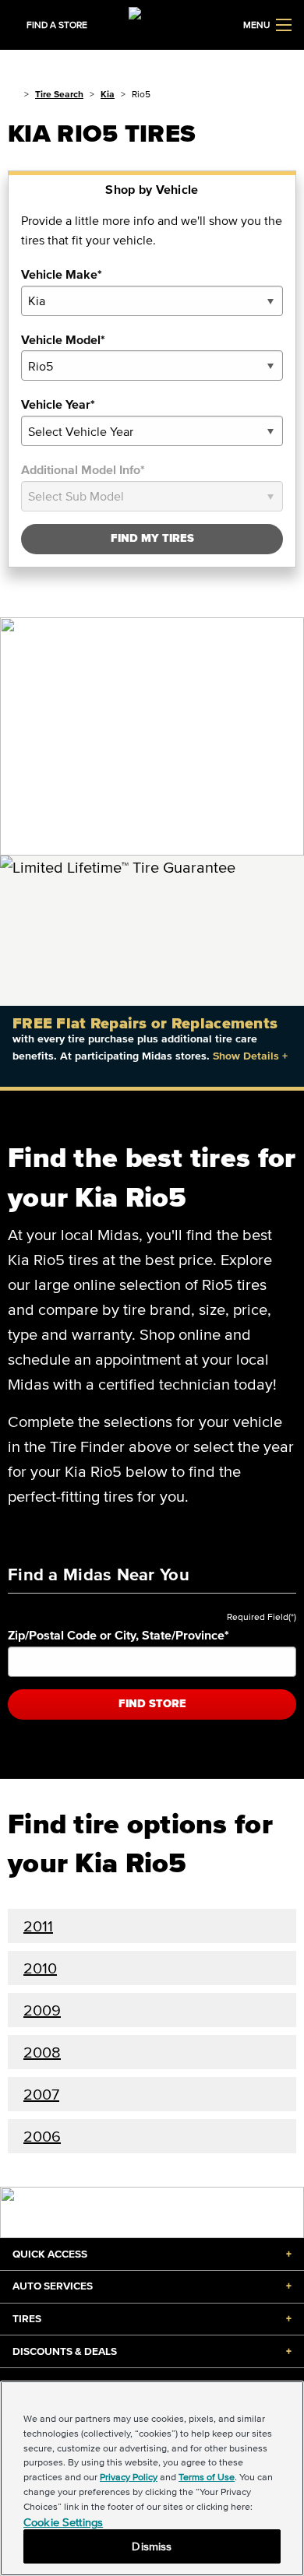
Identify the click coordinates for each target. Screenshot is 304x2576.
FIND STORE (152, 1704)
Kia (108, 94)
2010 (40, 1968)
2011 (38, 1926)
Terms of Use (207, 2477)
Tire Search (59, 94)
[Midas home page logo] (152, 23)
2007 (41, 2094)
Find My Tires (152, 538)
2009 (42, 2010)
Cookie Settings (63, 2522)
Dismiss (152, 2546)
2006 (42, 2136)
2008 (42, 2052)
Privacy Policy (129, 2477)
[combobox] (152, 301)
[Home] (13, 94)
